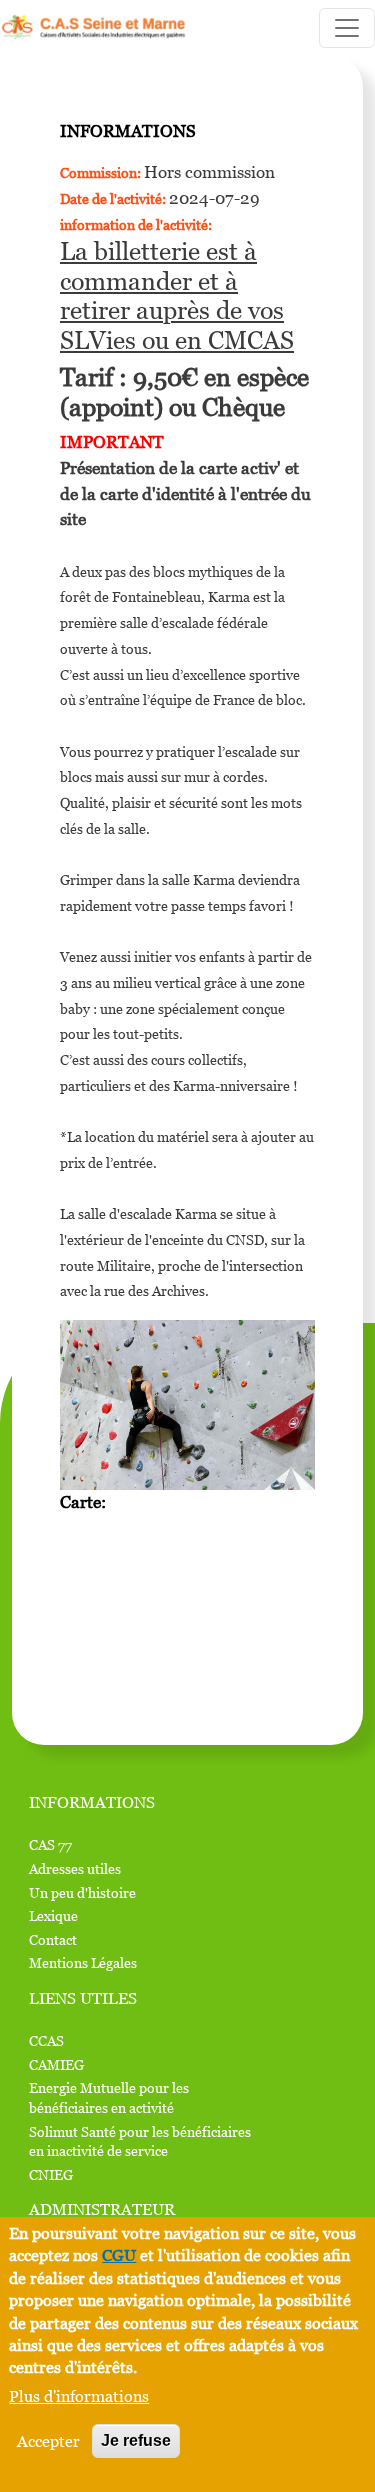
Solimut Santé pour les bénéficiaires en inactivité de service (140, 2141)
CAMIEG (56, 2064)
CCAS (46, 2040)
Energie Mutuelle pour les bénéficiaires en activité (109, 2097)
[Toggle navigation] (347, 28)
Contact (53, 1939)
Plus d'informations (79, 2396)
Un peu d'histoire (82, 1892)
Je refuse (136, 2440)
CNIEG (51, 2174)
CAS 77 (50, 1844)
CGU (119, 2255)
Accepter (48, 2441)
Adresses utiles (75, 1868)
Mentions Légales (83, 1962)
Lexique (53, 1915)
